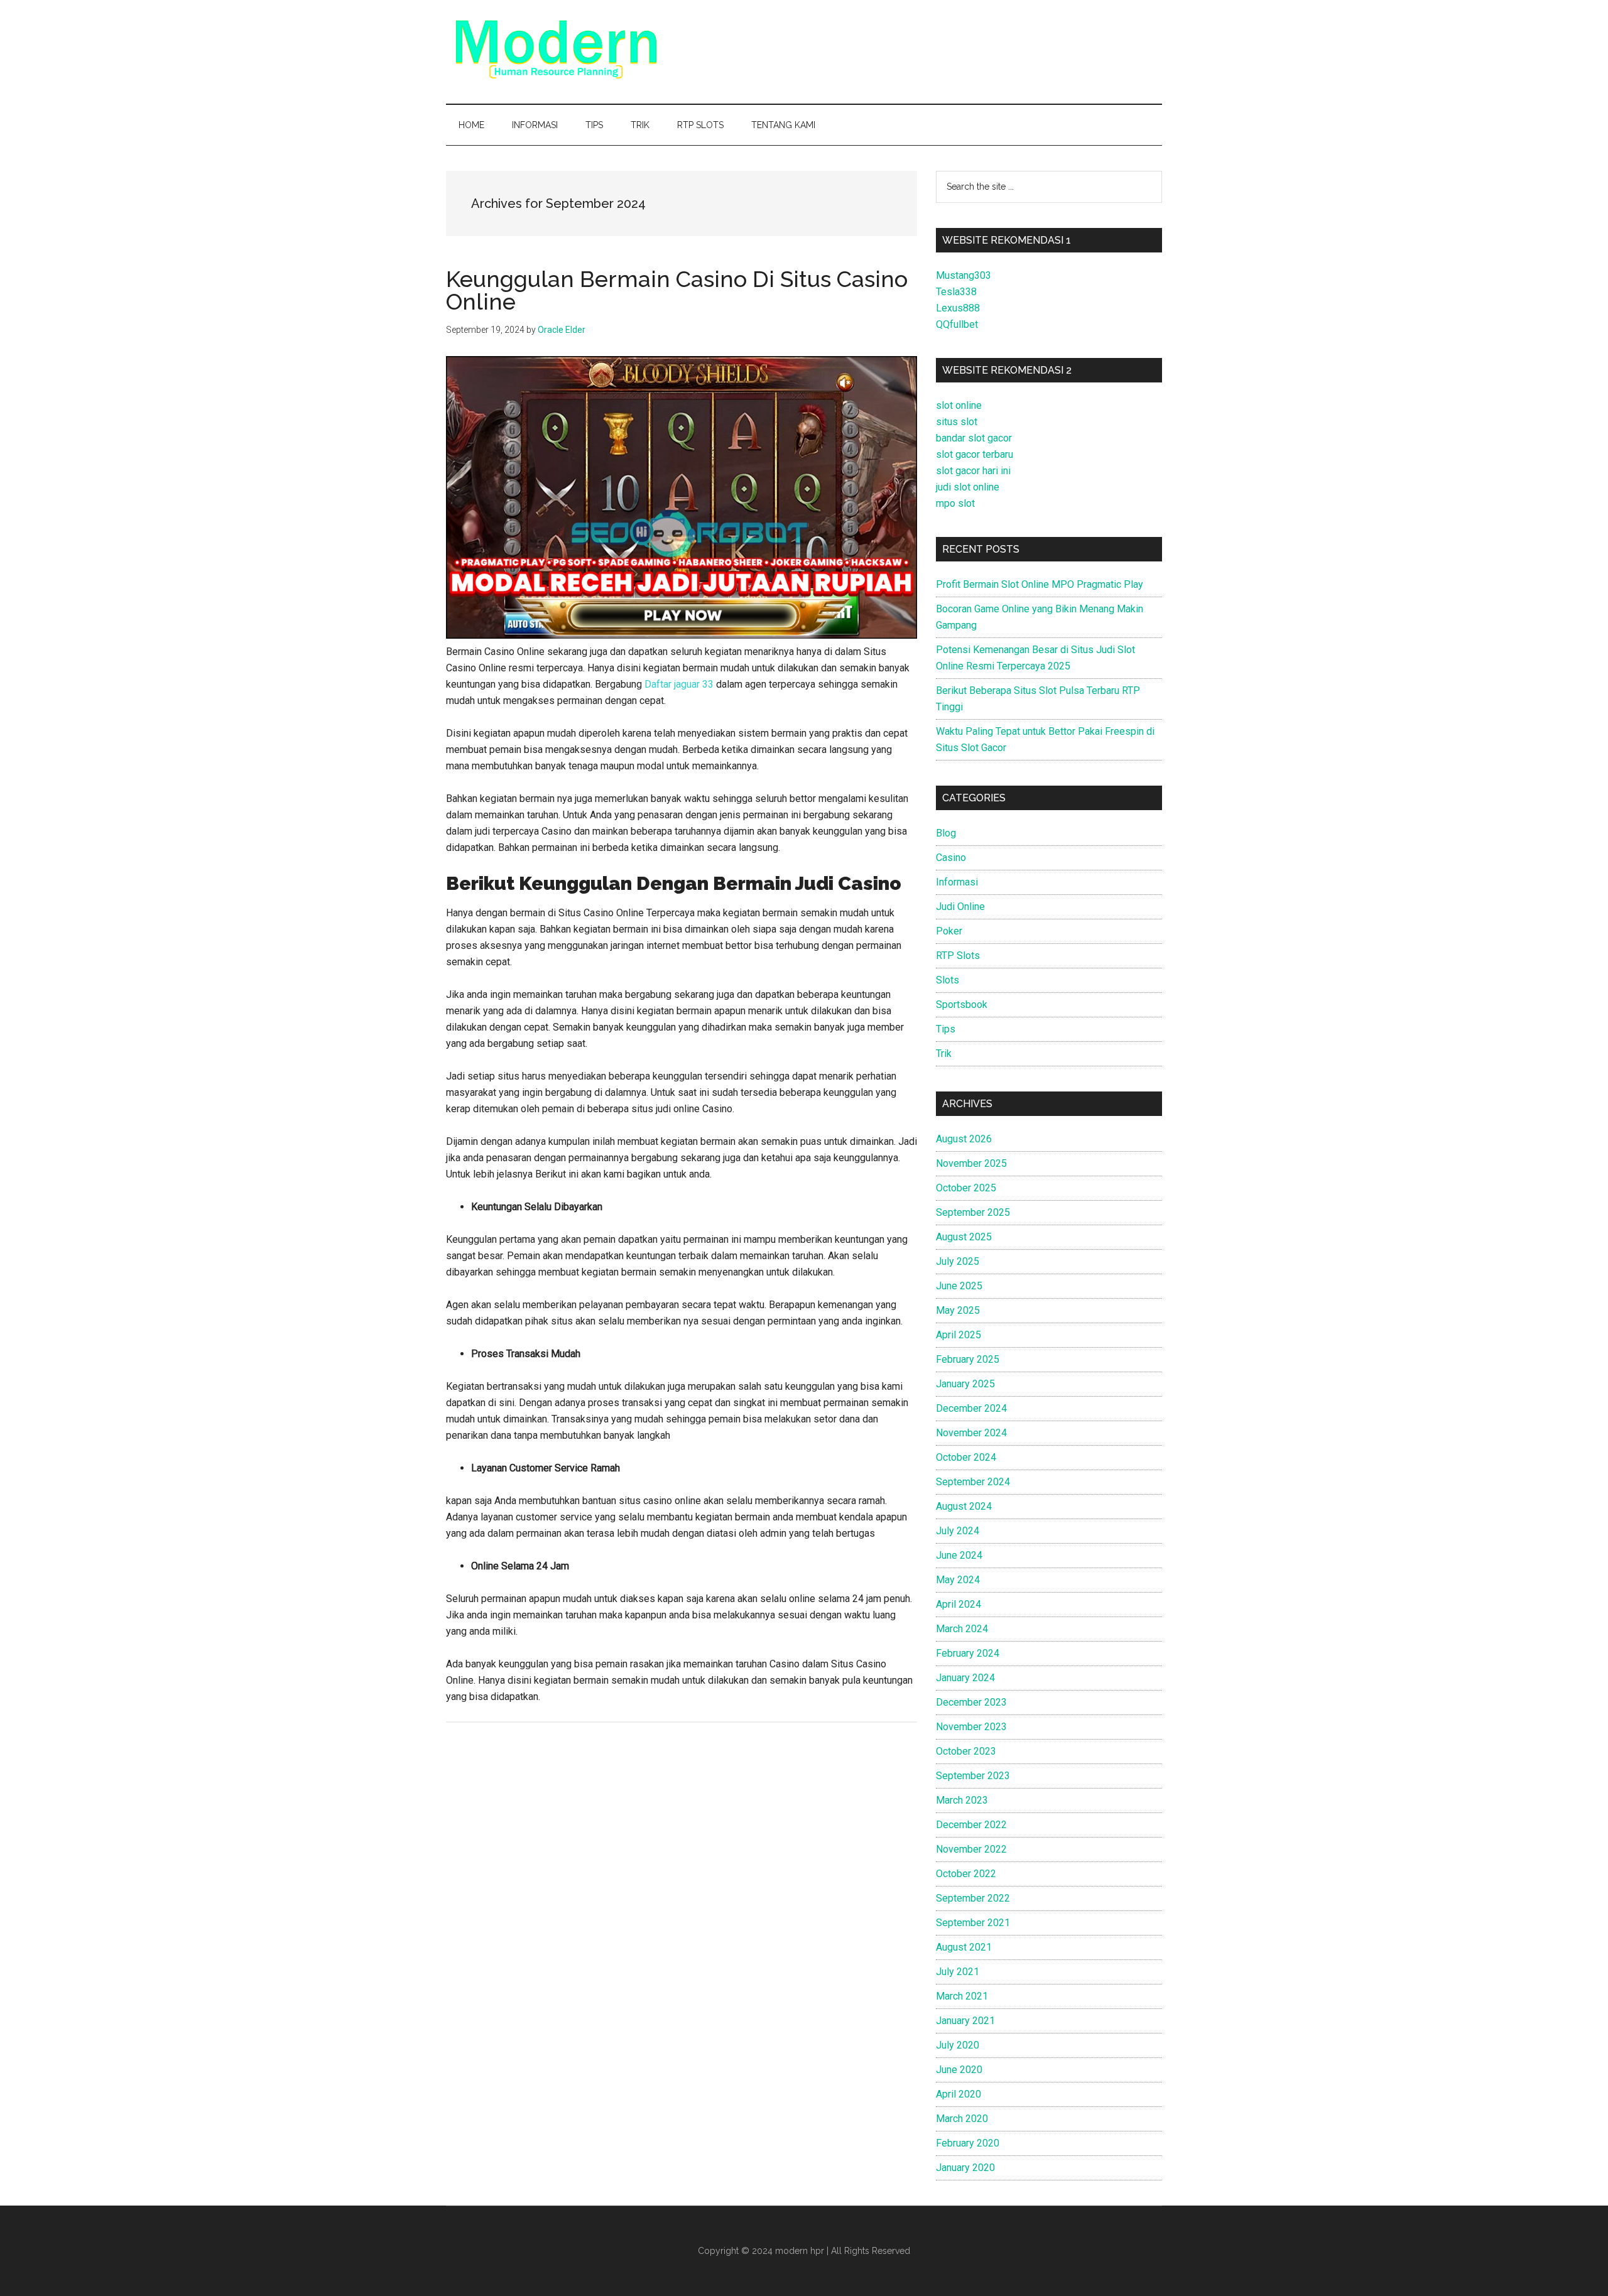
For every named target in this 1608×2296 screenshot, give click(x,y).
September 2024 (973, 1482)
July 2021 (958, 1972)
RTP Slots (958, 956)
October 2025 (966, 1188)
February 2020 (968, 2143)
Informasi (957, 882)
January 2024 (965, 1678)
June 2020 (959, 2070)
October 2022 (966, 1874)
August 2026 (964, 1139)
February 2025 (968, 1359)
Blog (946, 833)
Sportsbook (962, 1004)
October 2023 (966, 1751)
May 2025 (958, 1310)
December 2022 (971, 1825)
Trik (944, 1053)
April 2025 (959, 1335)
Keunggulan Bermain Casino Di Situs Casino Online (677, 290)
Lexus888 (958, 308)
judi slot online (968, 487)
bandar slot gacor (974, 438)
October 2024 (966, 1457)
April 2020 (959, 2094)
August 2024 (964, 1506)
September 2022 (973, 1898)
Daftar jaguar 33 (679, 684)
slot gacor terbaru (975, 454)
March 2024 (962, 1629)
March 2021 (962, 1996)
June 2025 (959, 1286)
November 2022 (971, 1849)
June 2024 (959, 1555)
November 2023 (971, 1727)
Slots (948, 980)
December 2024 (971, 1408)
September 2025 (973, 1212)
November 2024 (971, 1433)
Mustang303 (964, 275)
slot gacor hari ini (973, 471)
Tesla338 (956, 292)
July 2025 (958, 1261)
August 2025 (964, 1237)
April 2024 (959, 1604)
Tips (946, 1029)
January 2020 (965, 2168)
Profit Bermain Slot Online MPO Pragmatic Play (1040, 584)
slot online (959, 405)
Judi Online (960, 907)
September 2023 (973, 1776)
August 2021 (964, 1947)
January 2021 (965, 2021)
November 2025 (971, 1163)
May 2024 (958, 1580)
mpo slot (955, 503)
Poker (949, 931)
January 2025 (965, 1384)
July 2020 (958, 2045)
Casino (951, 858)
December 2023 (971, 1702)
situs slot (957, 422)
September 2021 (973, 1923)
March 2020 (962, 2119)
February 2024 (968, 1653)
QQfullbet (957, 324)
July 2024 (958, 1531)
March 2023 (962, 1800)
